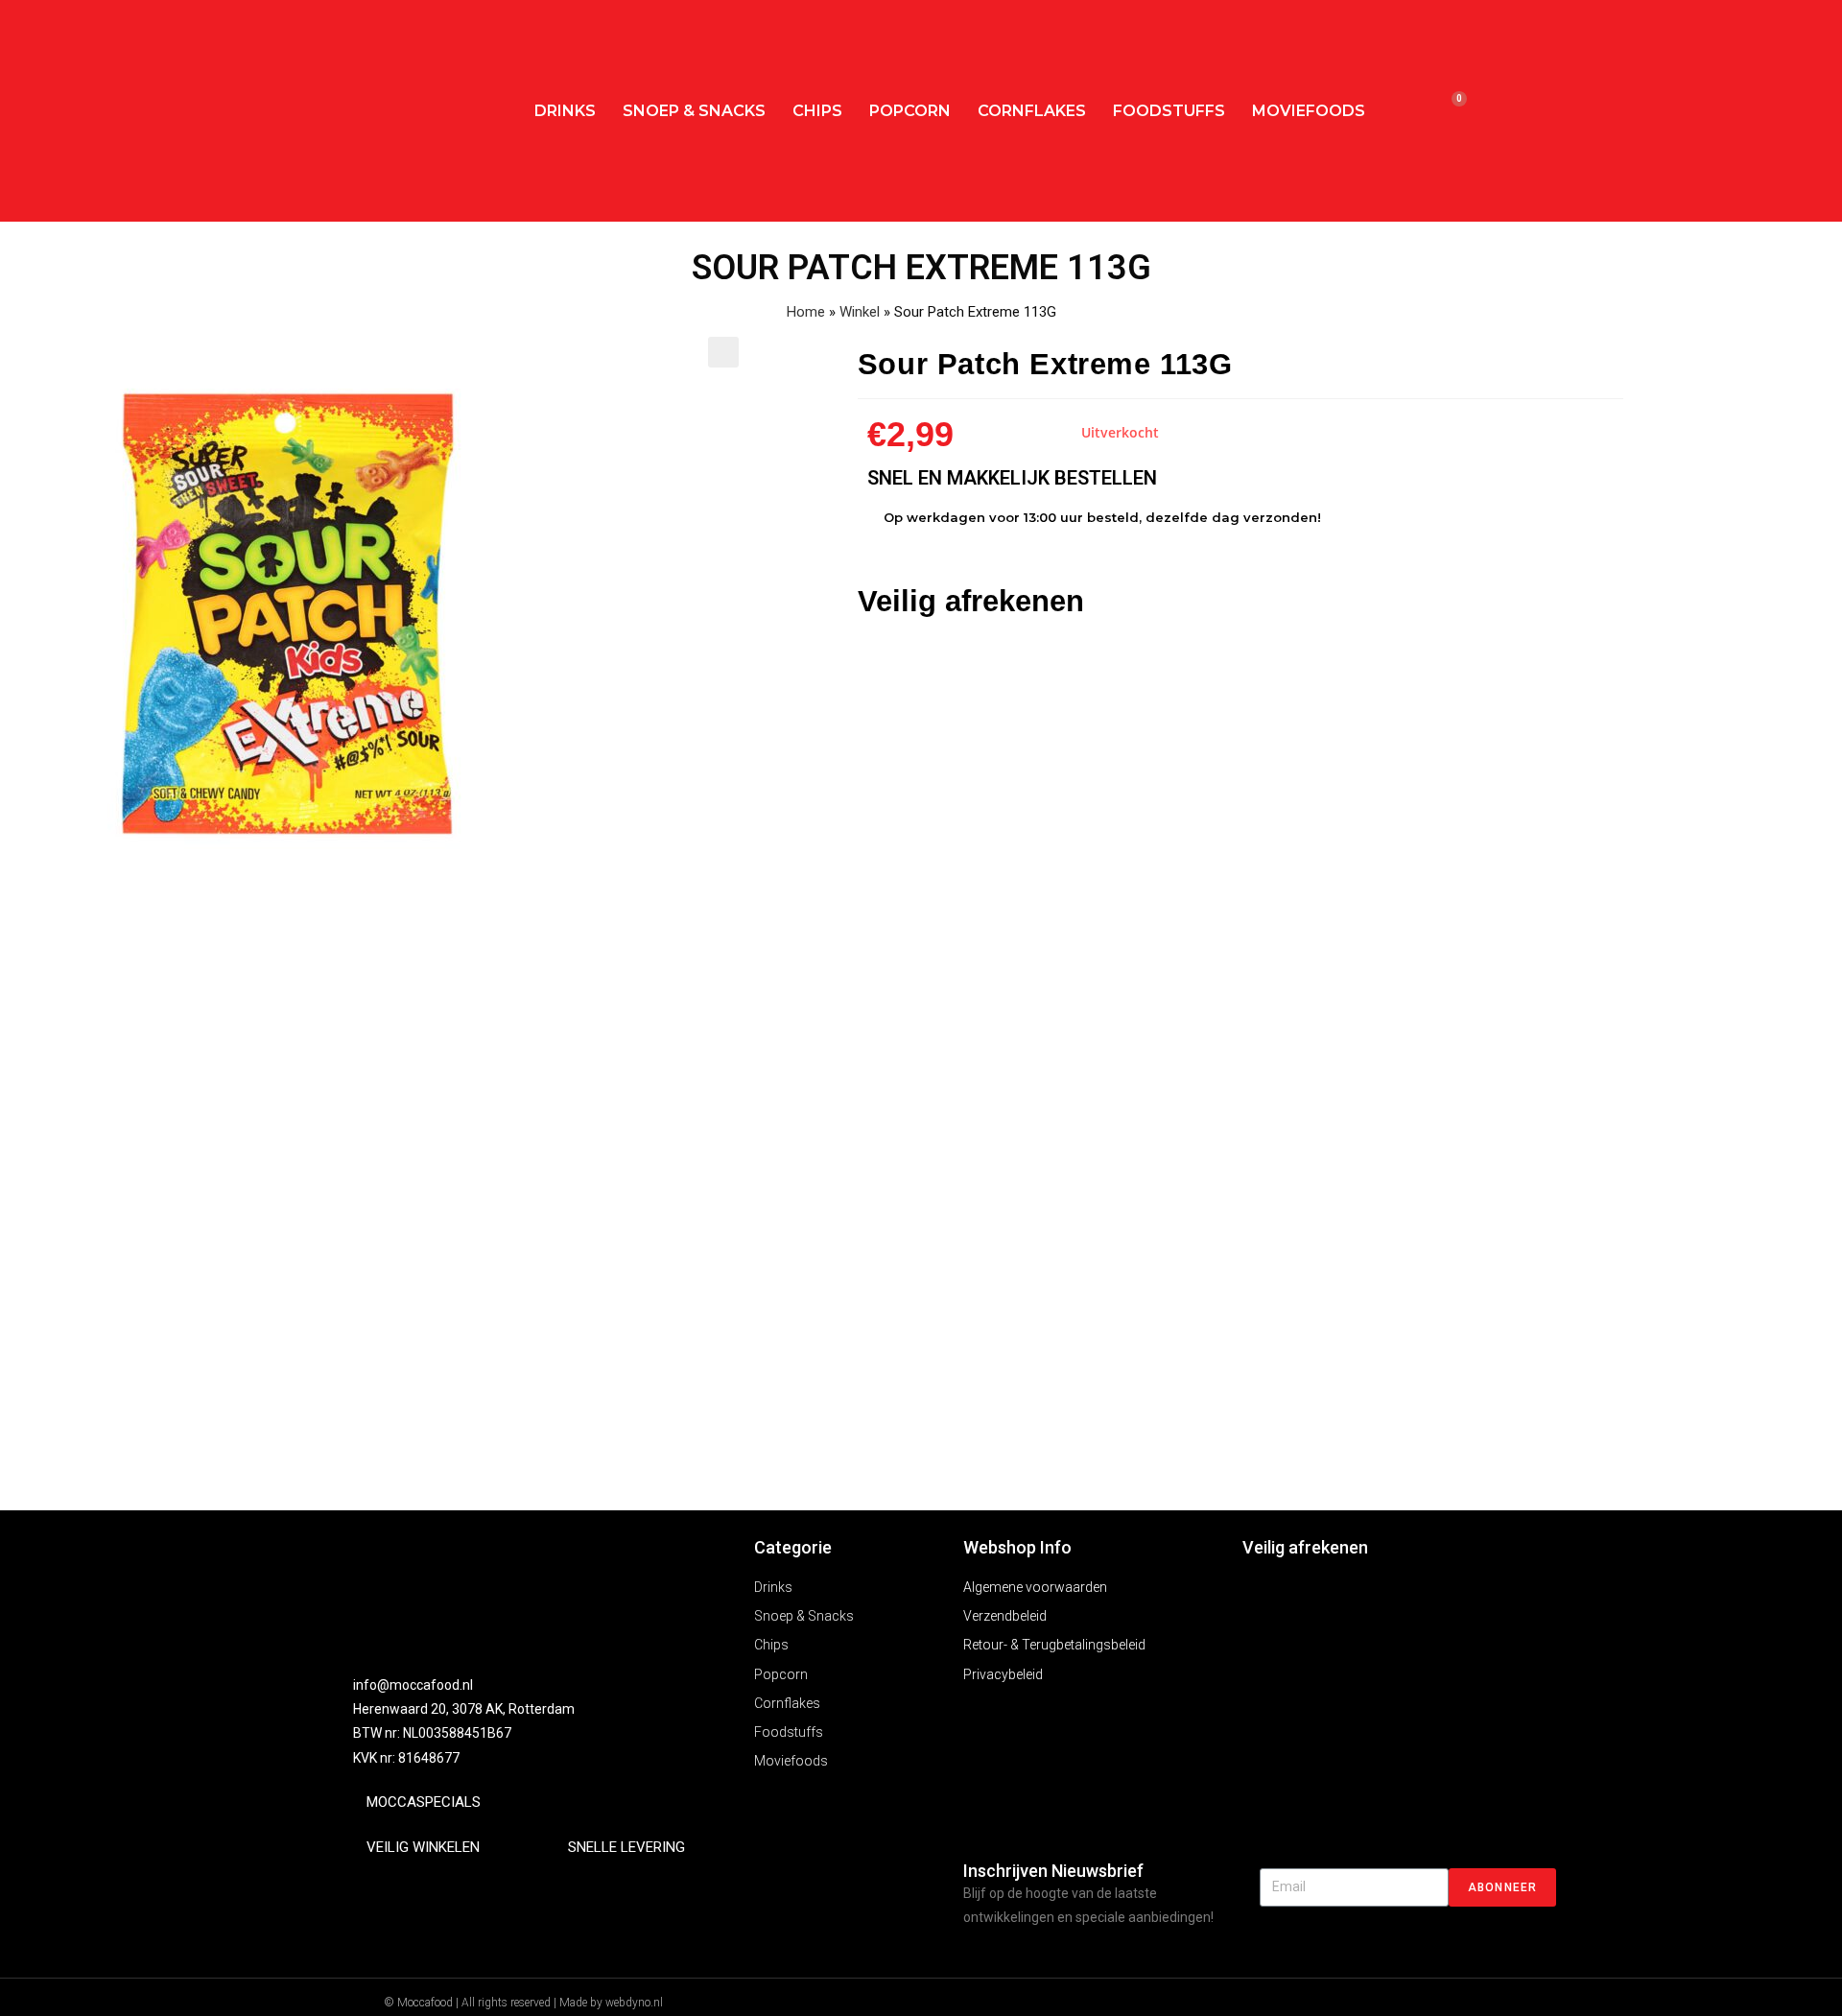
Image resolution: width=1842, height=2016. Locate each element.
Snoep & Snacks (694, 111)
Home (806, 312)
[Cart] (1450, 111)
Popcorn (910, 111)
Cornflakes (1032, 111)
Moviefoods (1309, 111)
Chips (817, 111)
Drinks (565, 111)
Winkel (860, 312)
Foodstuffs (1169, 111)
